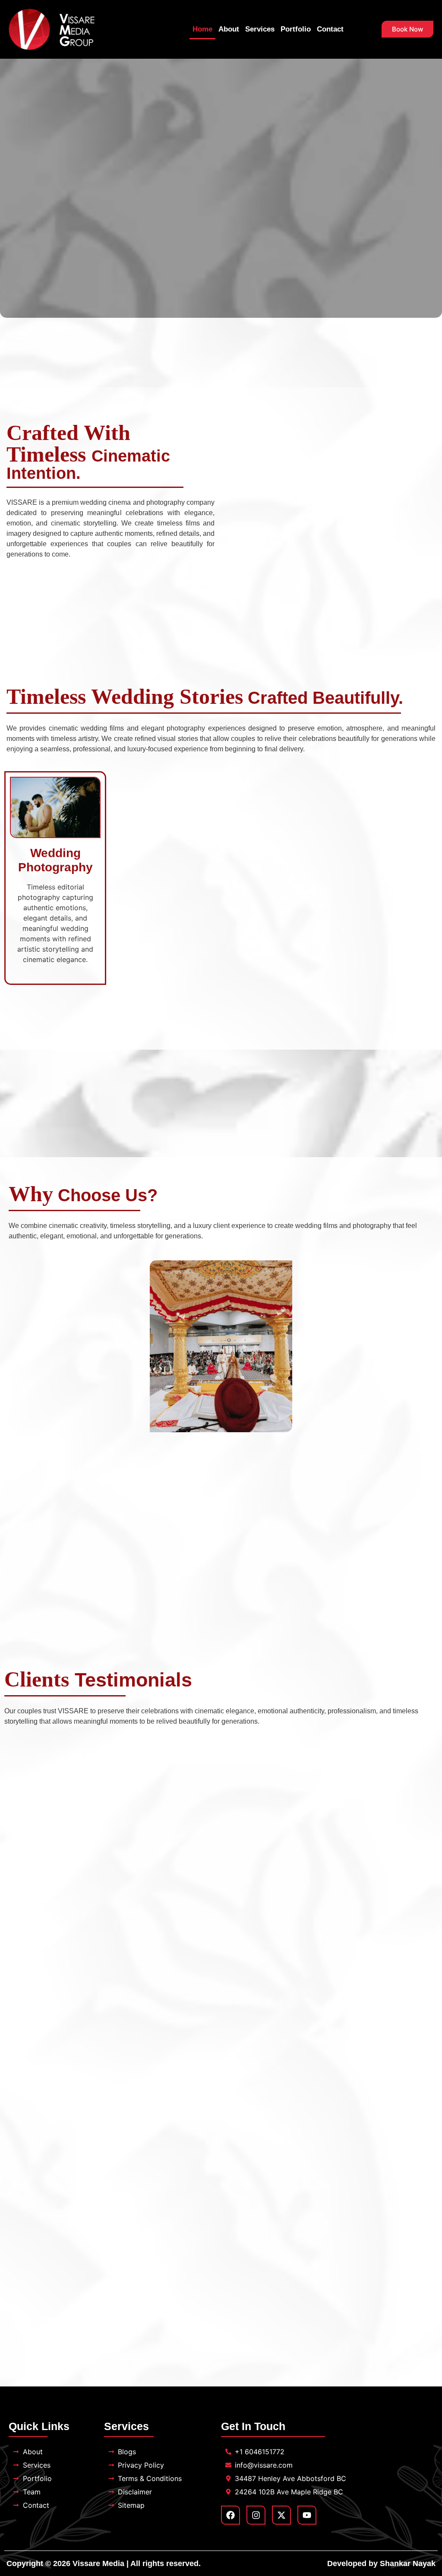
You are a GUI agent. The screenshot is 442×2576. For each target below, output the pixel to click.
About (229, 29)
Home (202, 29)
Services (260, 29)
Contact (330, 29)
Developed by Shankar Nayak (381, 2563)
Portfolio (296, 29)
